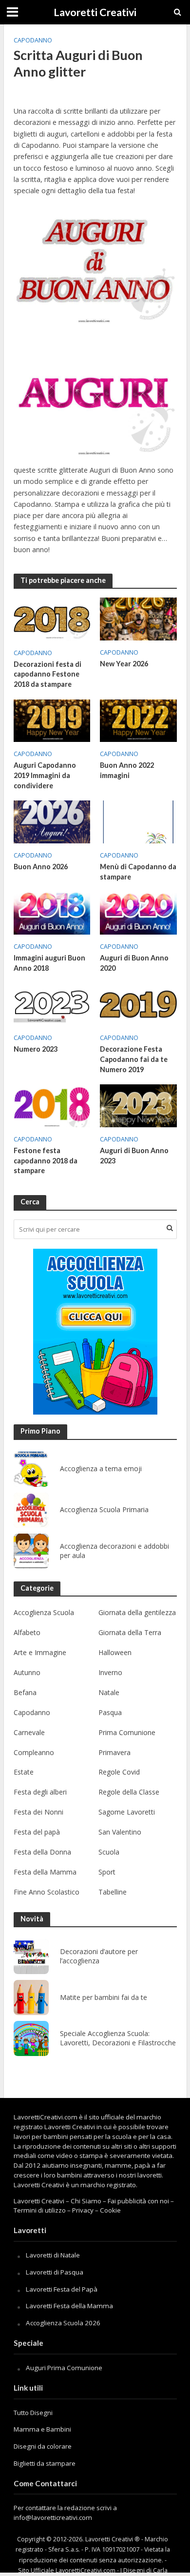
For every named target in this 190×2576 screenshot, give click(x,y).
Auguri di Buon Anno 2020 (134, 963)
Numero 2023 (36, 1049)
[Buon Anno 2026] (52, 821)
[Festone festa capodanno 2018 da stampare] (52, 1105)
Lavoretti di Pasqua (55, 2272)
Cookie (110, 2210)
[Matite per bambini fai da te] (31, 1997)
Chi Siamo (86, 2201)
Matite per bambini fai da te (104, 1997)
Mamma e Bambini (42, 2429)
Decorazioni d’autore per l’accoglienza (99, 1956)
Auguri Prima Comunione (64, 2368)
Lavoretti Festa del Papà (62, 2289)
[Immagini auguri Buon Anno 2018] (52, 912)
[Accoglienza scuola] (95, 1332)
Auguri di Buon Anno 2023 (134, 1156)
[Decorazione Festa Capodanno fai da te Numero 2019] (138, 1003)
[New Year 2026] (138, 618)
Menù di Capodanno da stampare (138, 872)
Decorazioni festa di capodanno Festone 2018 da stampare (47, 674)
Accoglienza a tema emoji (101, 1469)
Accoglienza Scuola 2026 (63, 2323)
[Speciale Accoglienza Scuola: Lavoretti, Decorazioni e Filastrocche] (31, 2038)
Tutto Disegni (33, 2413)
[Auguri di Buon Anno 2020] (138, 912)
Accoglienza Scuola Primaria (104, 1510)
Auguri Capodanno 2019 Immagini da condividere (45, 775)
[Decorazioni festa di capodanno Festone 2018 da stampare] (52, 618)
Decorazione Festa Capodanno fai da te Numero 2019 (134, 1059)
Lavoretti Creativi (95, 12)
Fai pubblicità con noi (138, 2201)
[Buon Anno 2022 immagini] (138, 720)
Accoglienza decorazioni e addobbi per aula (114, 1551)
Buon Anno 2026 (41, 867)
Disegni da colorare (43, 2446)
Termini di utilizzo (40, 2210)
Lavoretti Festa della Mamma (69, 2306)
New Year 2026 (124, 664)
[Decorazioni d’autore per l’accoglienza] (31, 1957)
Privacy (83, 2210)
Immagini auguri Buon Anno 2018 (49, 963)
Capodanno (33, 40)
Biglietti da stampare (45, 2463)
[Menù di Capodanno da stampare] (138, 821)
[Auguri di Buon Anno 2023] (138, 1105)
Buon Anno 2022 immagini (127, 770)
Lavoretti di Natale (53, 2255)
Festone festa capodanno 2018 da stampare (46, 1160)
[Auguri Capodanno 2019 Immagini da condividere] (52, 720)
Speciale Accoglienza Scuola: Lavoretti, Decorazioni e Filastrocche (118, 2038)
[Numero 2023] (52, 1003)
